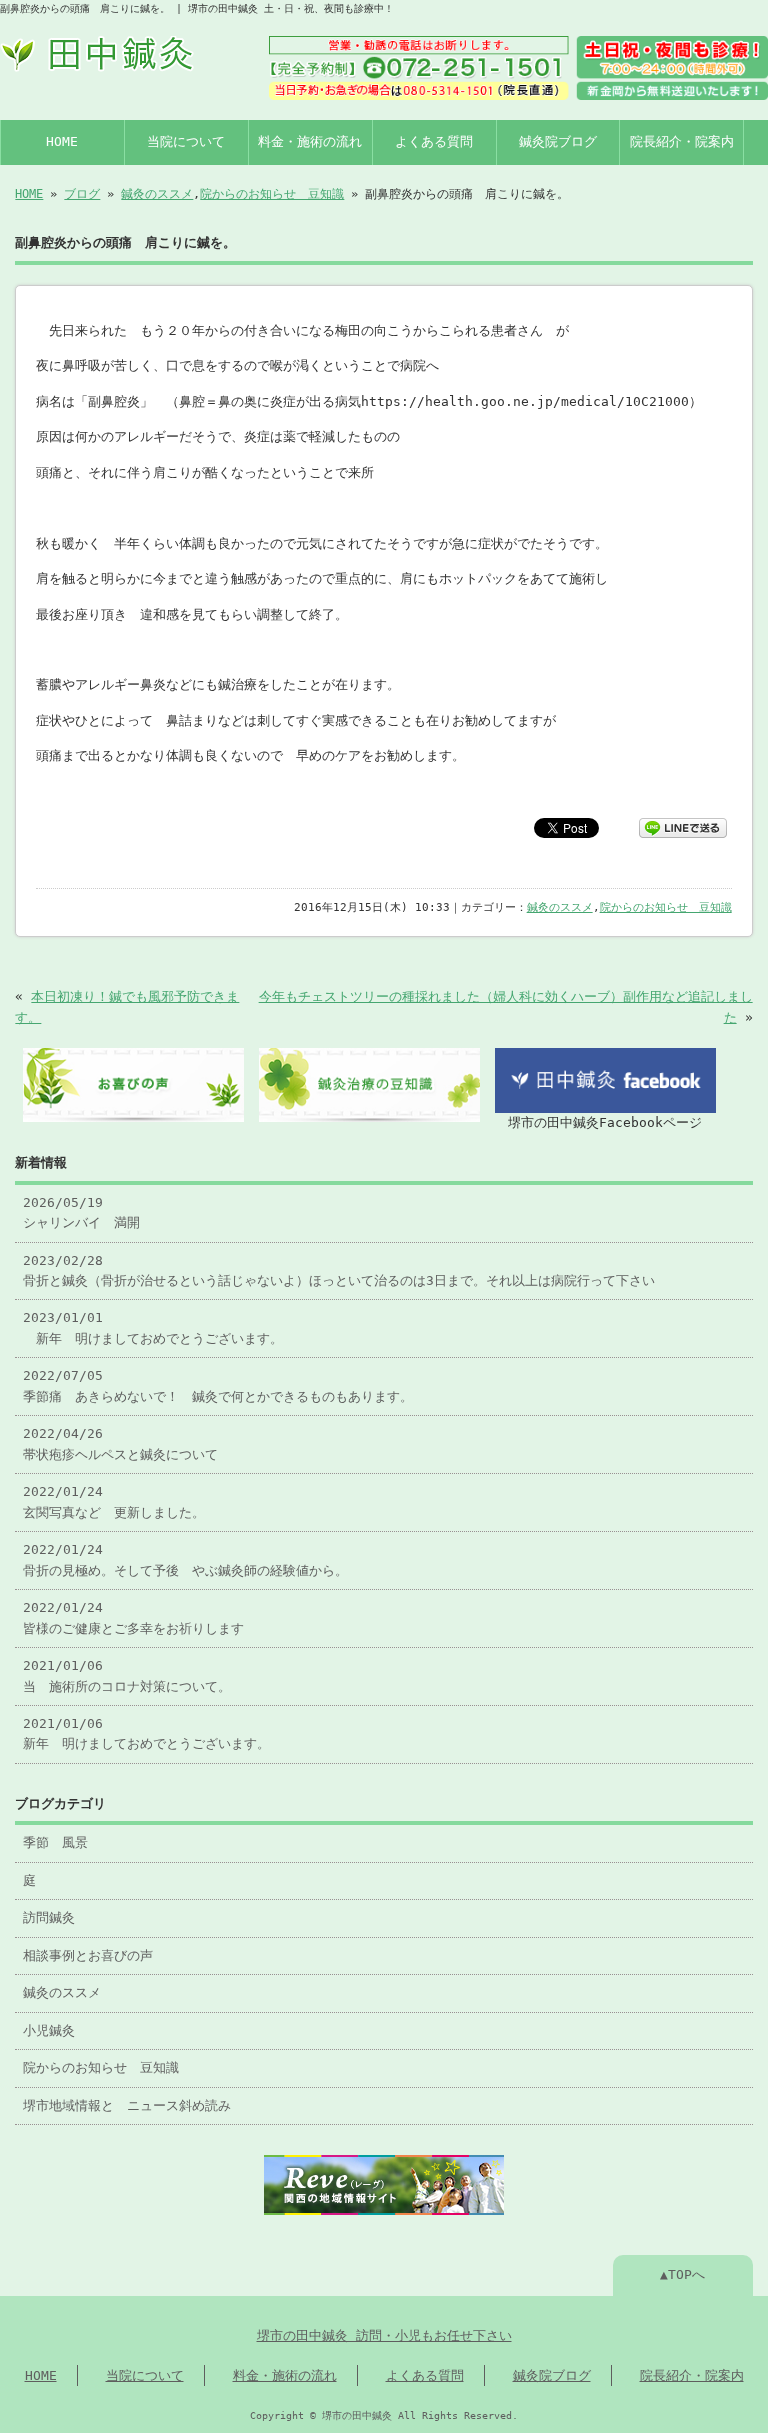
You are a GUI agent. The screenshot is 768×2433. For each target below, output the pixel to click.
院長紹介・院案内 (682, 141)
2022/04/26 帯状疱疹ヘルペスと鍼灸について (120, 1443)
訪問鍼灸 (49, 1917)
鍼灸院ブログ (558, 141)
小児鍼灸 (49, 2030)
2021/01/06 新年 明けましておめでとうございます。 (146, 1733)
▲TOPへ (682, 2274)
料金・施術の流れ (310, 141)
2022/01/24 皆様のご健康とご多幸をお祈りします (133, 1617)
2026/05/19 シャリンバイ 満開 (81, 1212)
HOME (62, 141)
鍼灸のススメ (157, 194)
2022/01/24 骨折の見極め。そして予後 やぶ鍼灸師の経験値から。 (185, 1559)
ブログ (82, 194)
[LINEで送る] (683, 826)
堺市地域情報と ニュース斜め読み (127, 2105)
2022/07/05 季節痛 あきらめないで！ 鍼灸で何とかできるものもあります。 (218, 1385)
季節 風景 (55, 1842)
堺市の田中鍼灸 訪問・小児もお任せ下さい (384, 2335)
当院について (186, 141)
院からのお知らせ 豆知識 (272, 194)
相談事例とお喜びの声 (88, 1955)
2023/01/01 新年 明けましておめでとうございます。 (153, 1327)
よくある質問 (434, 141)
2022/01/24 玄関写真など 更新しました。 (114, 1501)
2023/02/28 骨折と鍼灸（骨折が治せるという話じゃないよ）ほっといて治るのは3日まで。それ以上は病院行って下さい (339, 1270)
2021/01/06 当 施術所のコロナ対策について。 (127, 1675)
